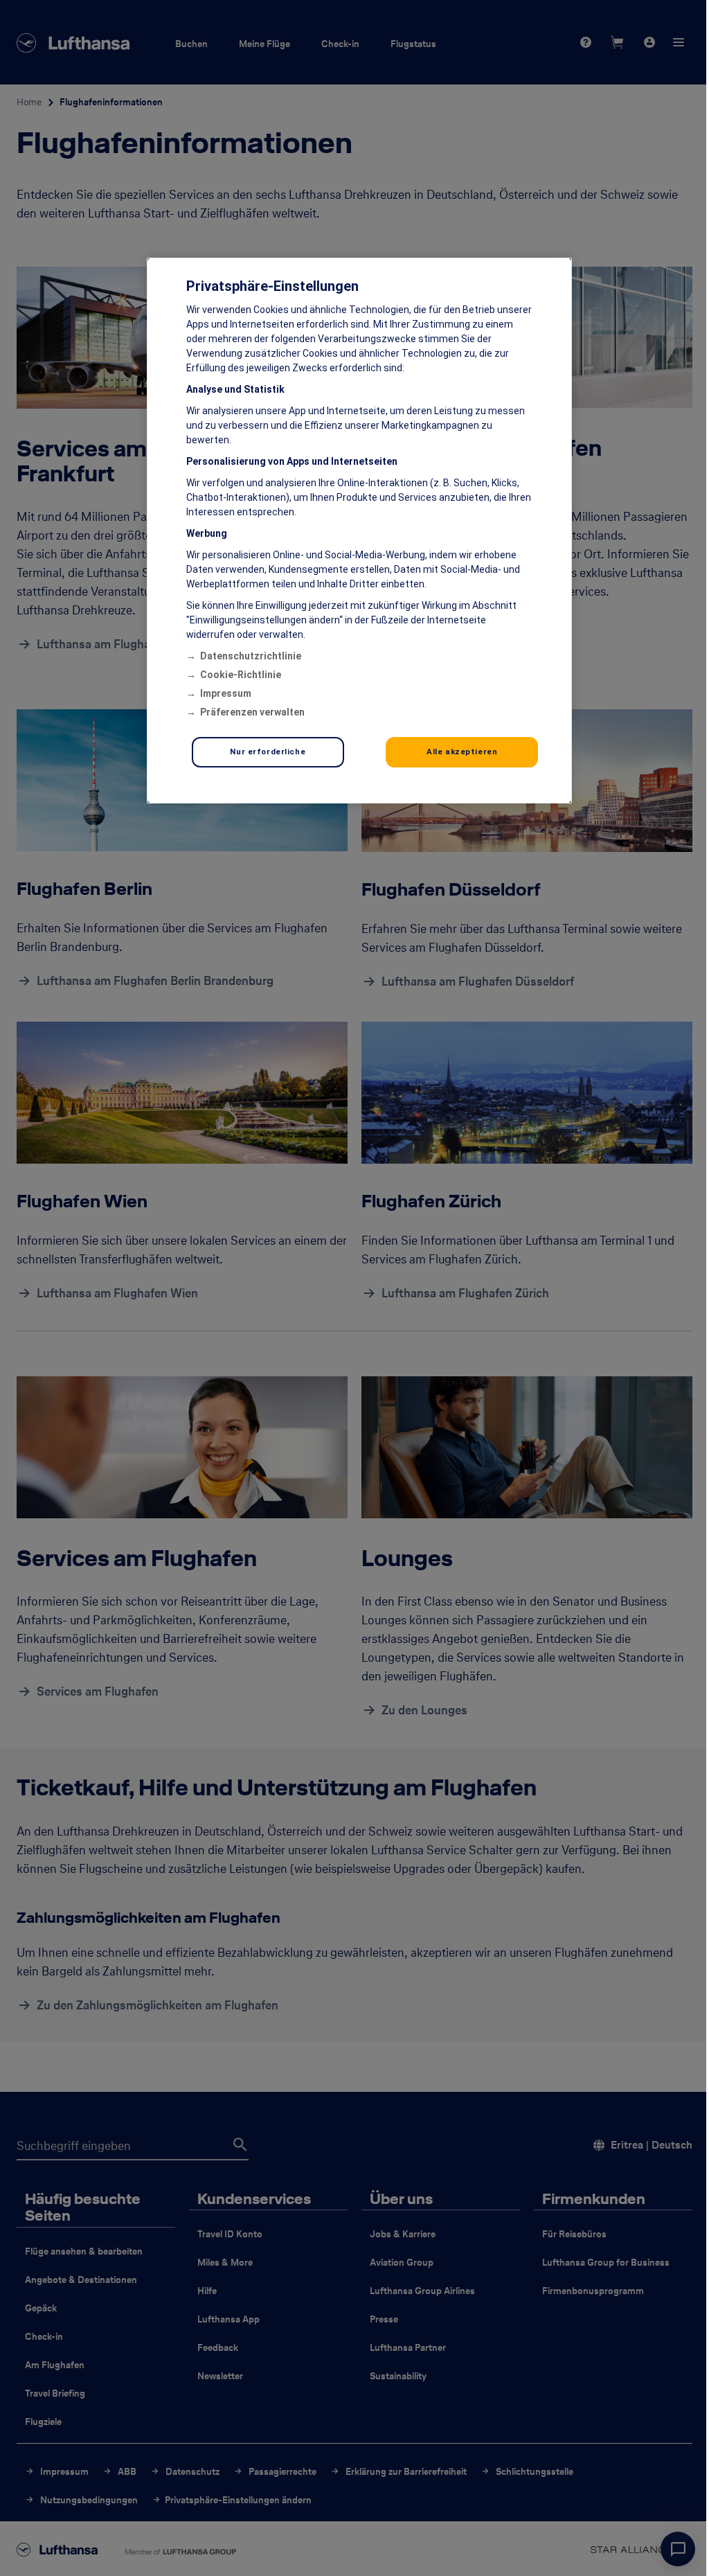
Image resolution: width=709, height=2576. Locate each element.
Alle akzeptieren (462, 752)
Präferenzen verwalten (252, 712)
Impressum (226, 693)
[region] (359, 531)
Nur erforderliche (268, 752)
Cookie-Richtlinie (241, 675)
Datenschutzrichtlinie (251, 656)
